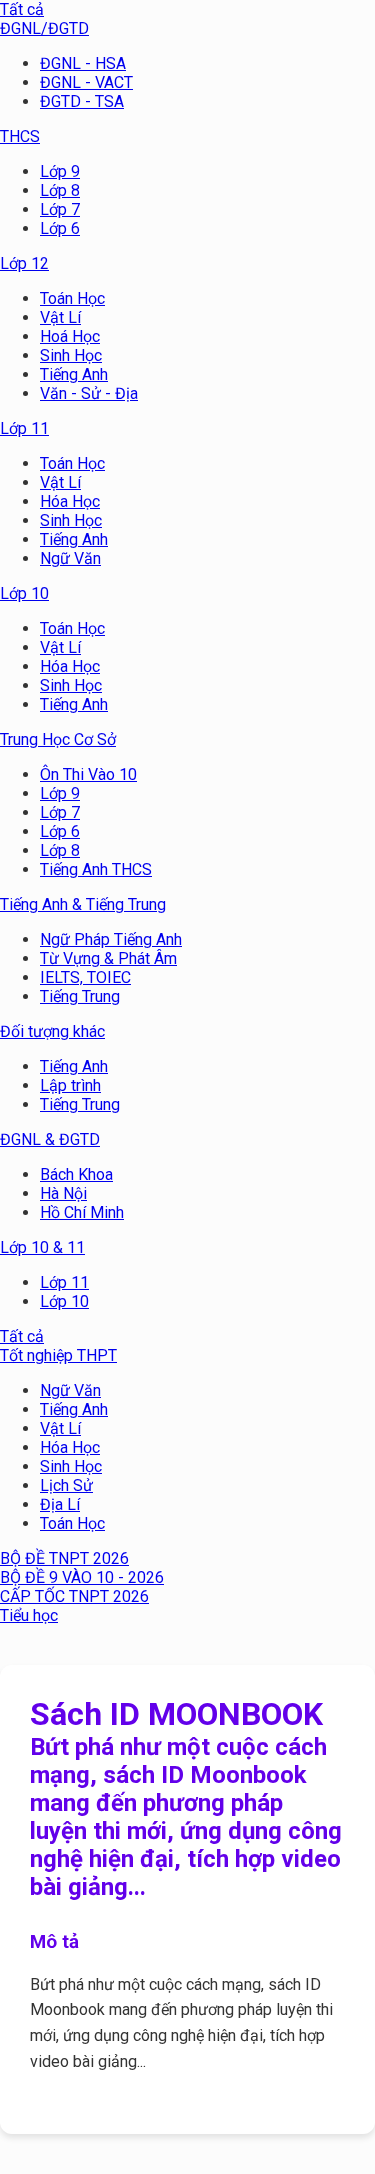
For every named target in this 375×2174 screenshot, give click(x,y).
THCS (20, 136)
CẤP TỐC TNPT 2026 (74, 1596)
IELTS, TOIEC (85, 977)
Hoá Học (70, 336)
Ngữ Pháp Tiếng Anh (111, 939)
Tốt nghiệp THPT (58, 1355)
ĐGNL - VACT (86, 82)
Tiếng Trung (80, 996)
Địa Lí (60, 1504)
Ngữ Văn (70, 558)
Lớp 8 (60, 190)
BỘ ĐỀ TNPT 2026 (64, 1558)
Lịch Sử (66, 1485)
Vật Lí (60, 317)
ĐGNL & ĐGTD (50, 1139)
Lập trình (70, 1085)
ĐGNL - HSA (83, 63)
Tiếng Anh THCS (96, 869)
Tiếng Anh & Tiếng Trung (83, 904)
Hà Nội (63, 1193)
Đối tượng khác (52, 1031)
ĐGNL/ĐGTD (44, 28)
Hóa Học (70, 501)
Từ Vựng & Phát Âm (108, 958)
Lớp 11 (24, 428)
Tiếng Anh (74, 374)
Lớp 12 (24, 263)
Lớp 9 (60, 171)
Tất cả (22, 9)
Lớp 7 (60, 209)
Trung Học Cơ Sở (58, 739)
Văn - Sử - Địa (89, 393)
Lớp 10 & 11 (42, 1247)
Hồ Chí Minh (82, 1212)
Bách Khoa (76, 1174)
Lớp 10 (24, 593)
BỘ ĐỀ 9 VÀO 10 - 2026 (82, 1577)
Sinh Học (71, 355)
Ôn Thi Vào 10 (88, 774)
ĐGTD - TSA (82, 101)
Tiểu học (29, 1615)
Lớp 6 (60, 228)
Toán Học (72, 298)
